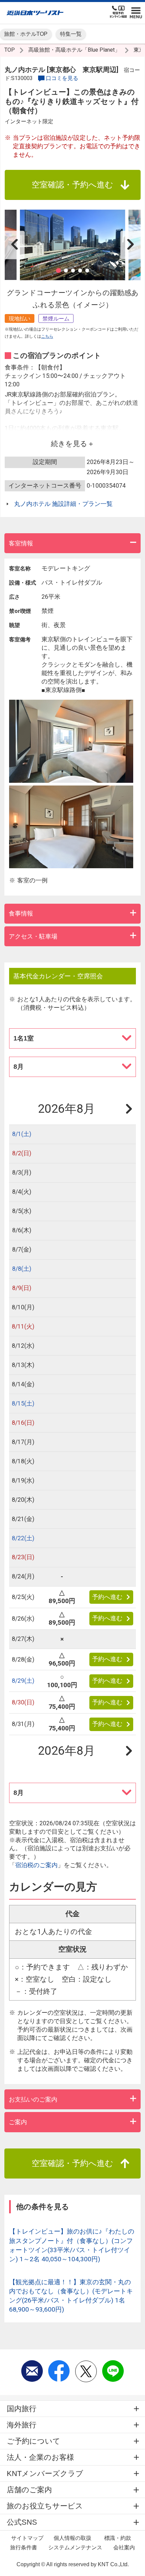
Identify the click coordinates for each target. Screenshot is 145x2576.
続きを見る (69, 444)
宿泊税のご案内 (36, 1865)
